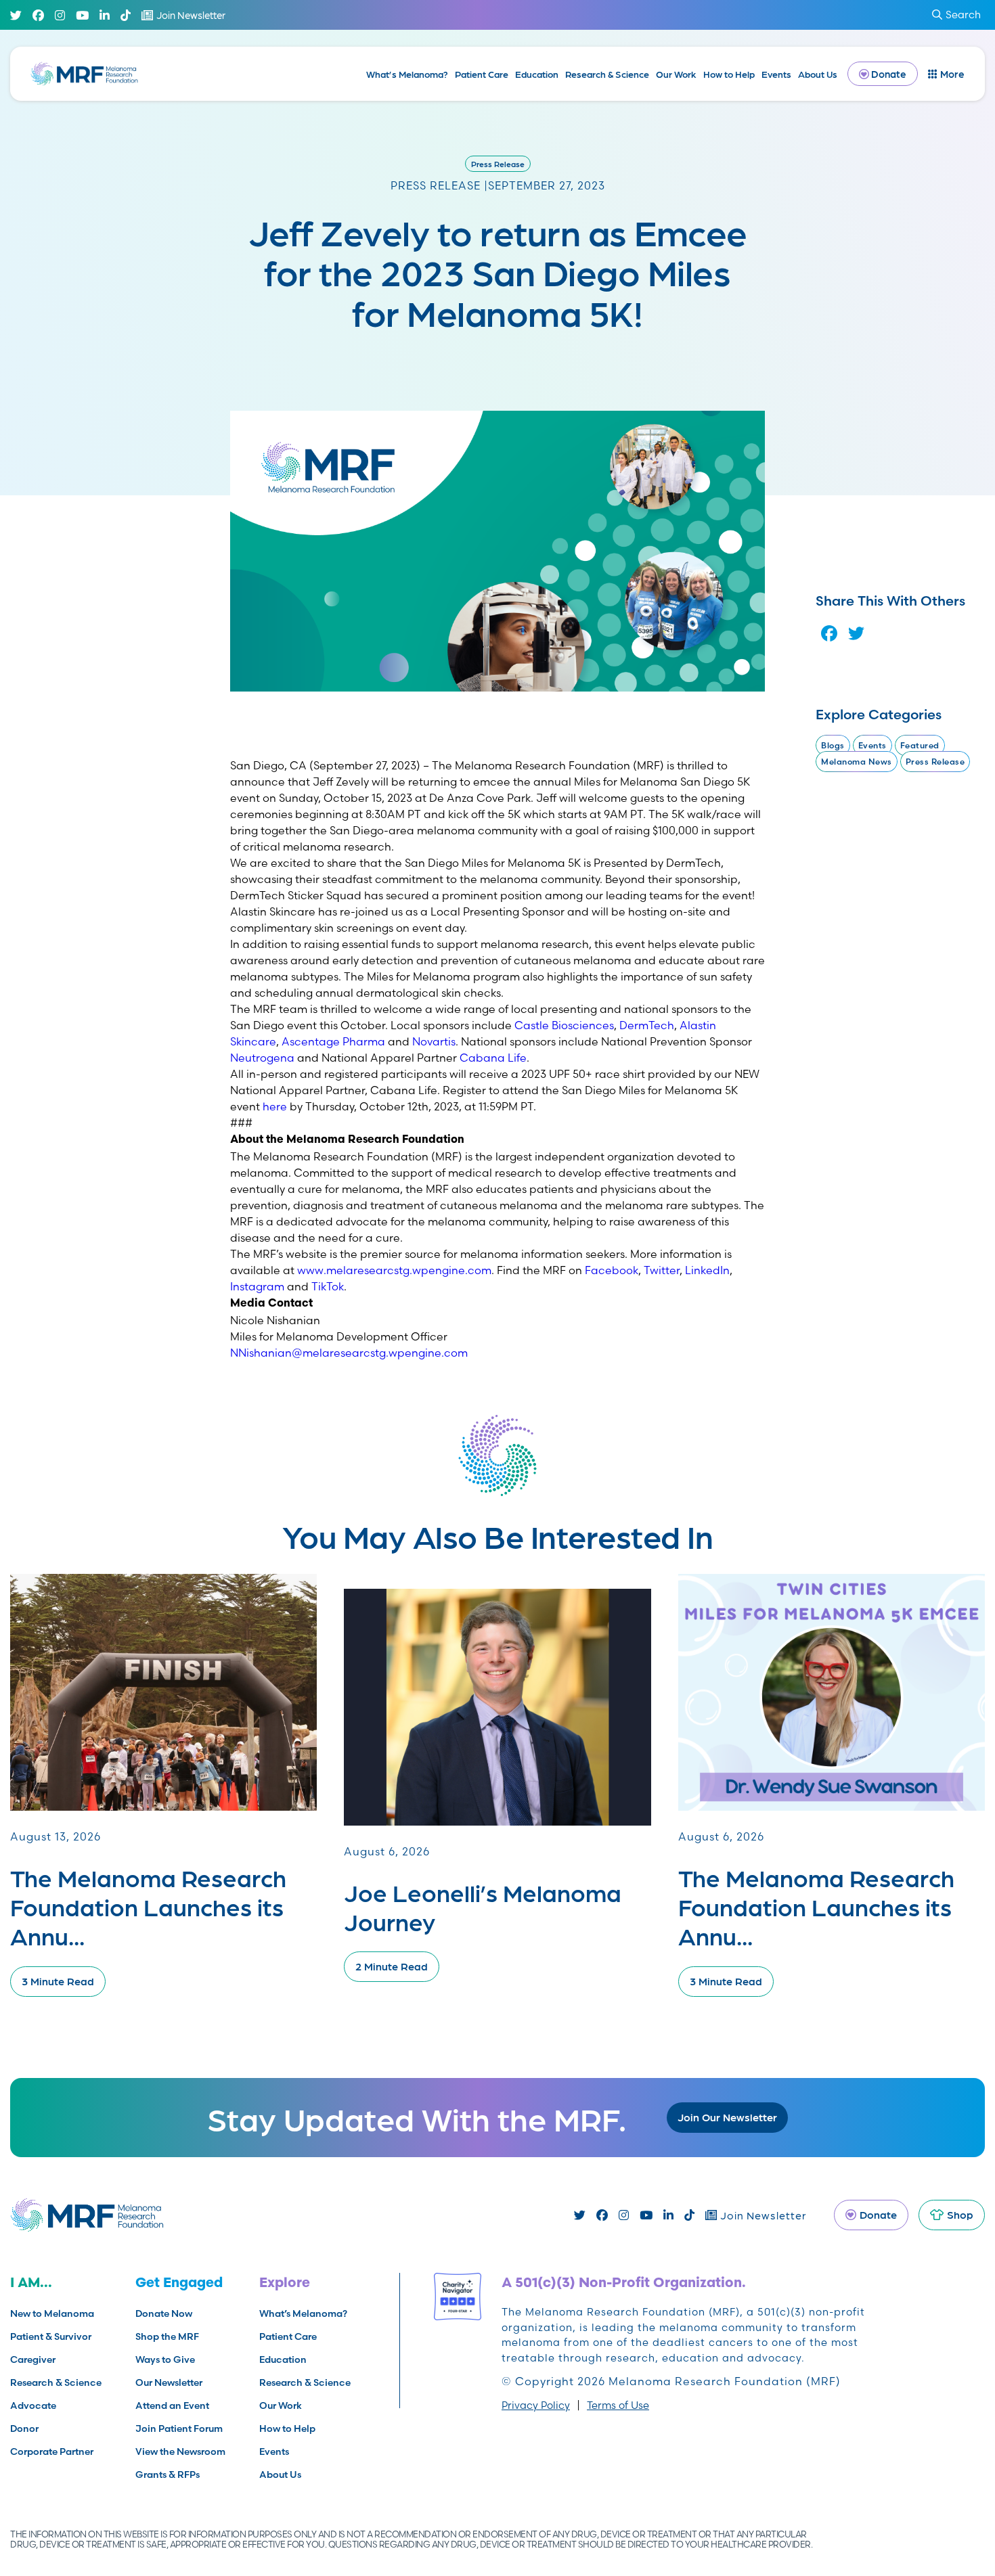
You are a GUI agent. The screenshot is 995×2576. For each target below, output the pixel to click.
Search (963, 15)
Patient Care (482, 74)
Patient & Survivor (51, 2336)
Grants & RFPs (168, 2475)
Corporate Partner (52, 2451)
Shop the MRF (167, 2336)
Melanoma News (857, 762)
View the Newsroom (180, 2451)
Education (537, 74)
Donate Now (164, 2313)
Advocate (33, 2405)
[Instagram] (60, 15)
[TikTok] (126, 15)
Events (776, 74)
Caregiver (33, 2359)
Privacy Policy (536, 2405)
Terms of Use (618, 2405)
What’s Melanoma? (407, 74)
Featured (920, 745)
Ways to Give (165, 2359)
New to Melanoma (52, 2313)
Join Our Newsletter (727, 2117)
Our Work (676, 74)
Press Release (498, 164)
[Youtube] (82, 15)
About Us (818, 74)
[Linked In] (105, 15)
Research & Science (607, 74)
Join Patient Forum (179, 2428)
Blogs (833, 745)
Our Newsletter (169, 2382)
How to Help (729, 74)
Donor (24, 2428)
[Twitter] (16, 15)
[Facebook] (38, 15)
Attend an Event (172, 2405)
